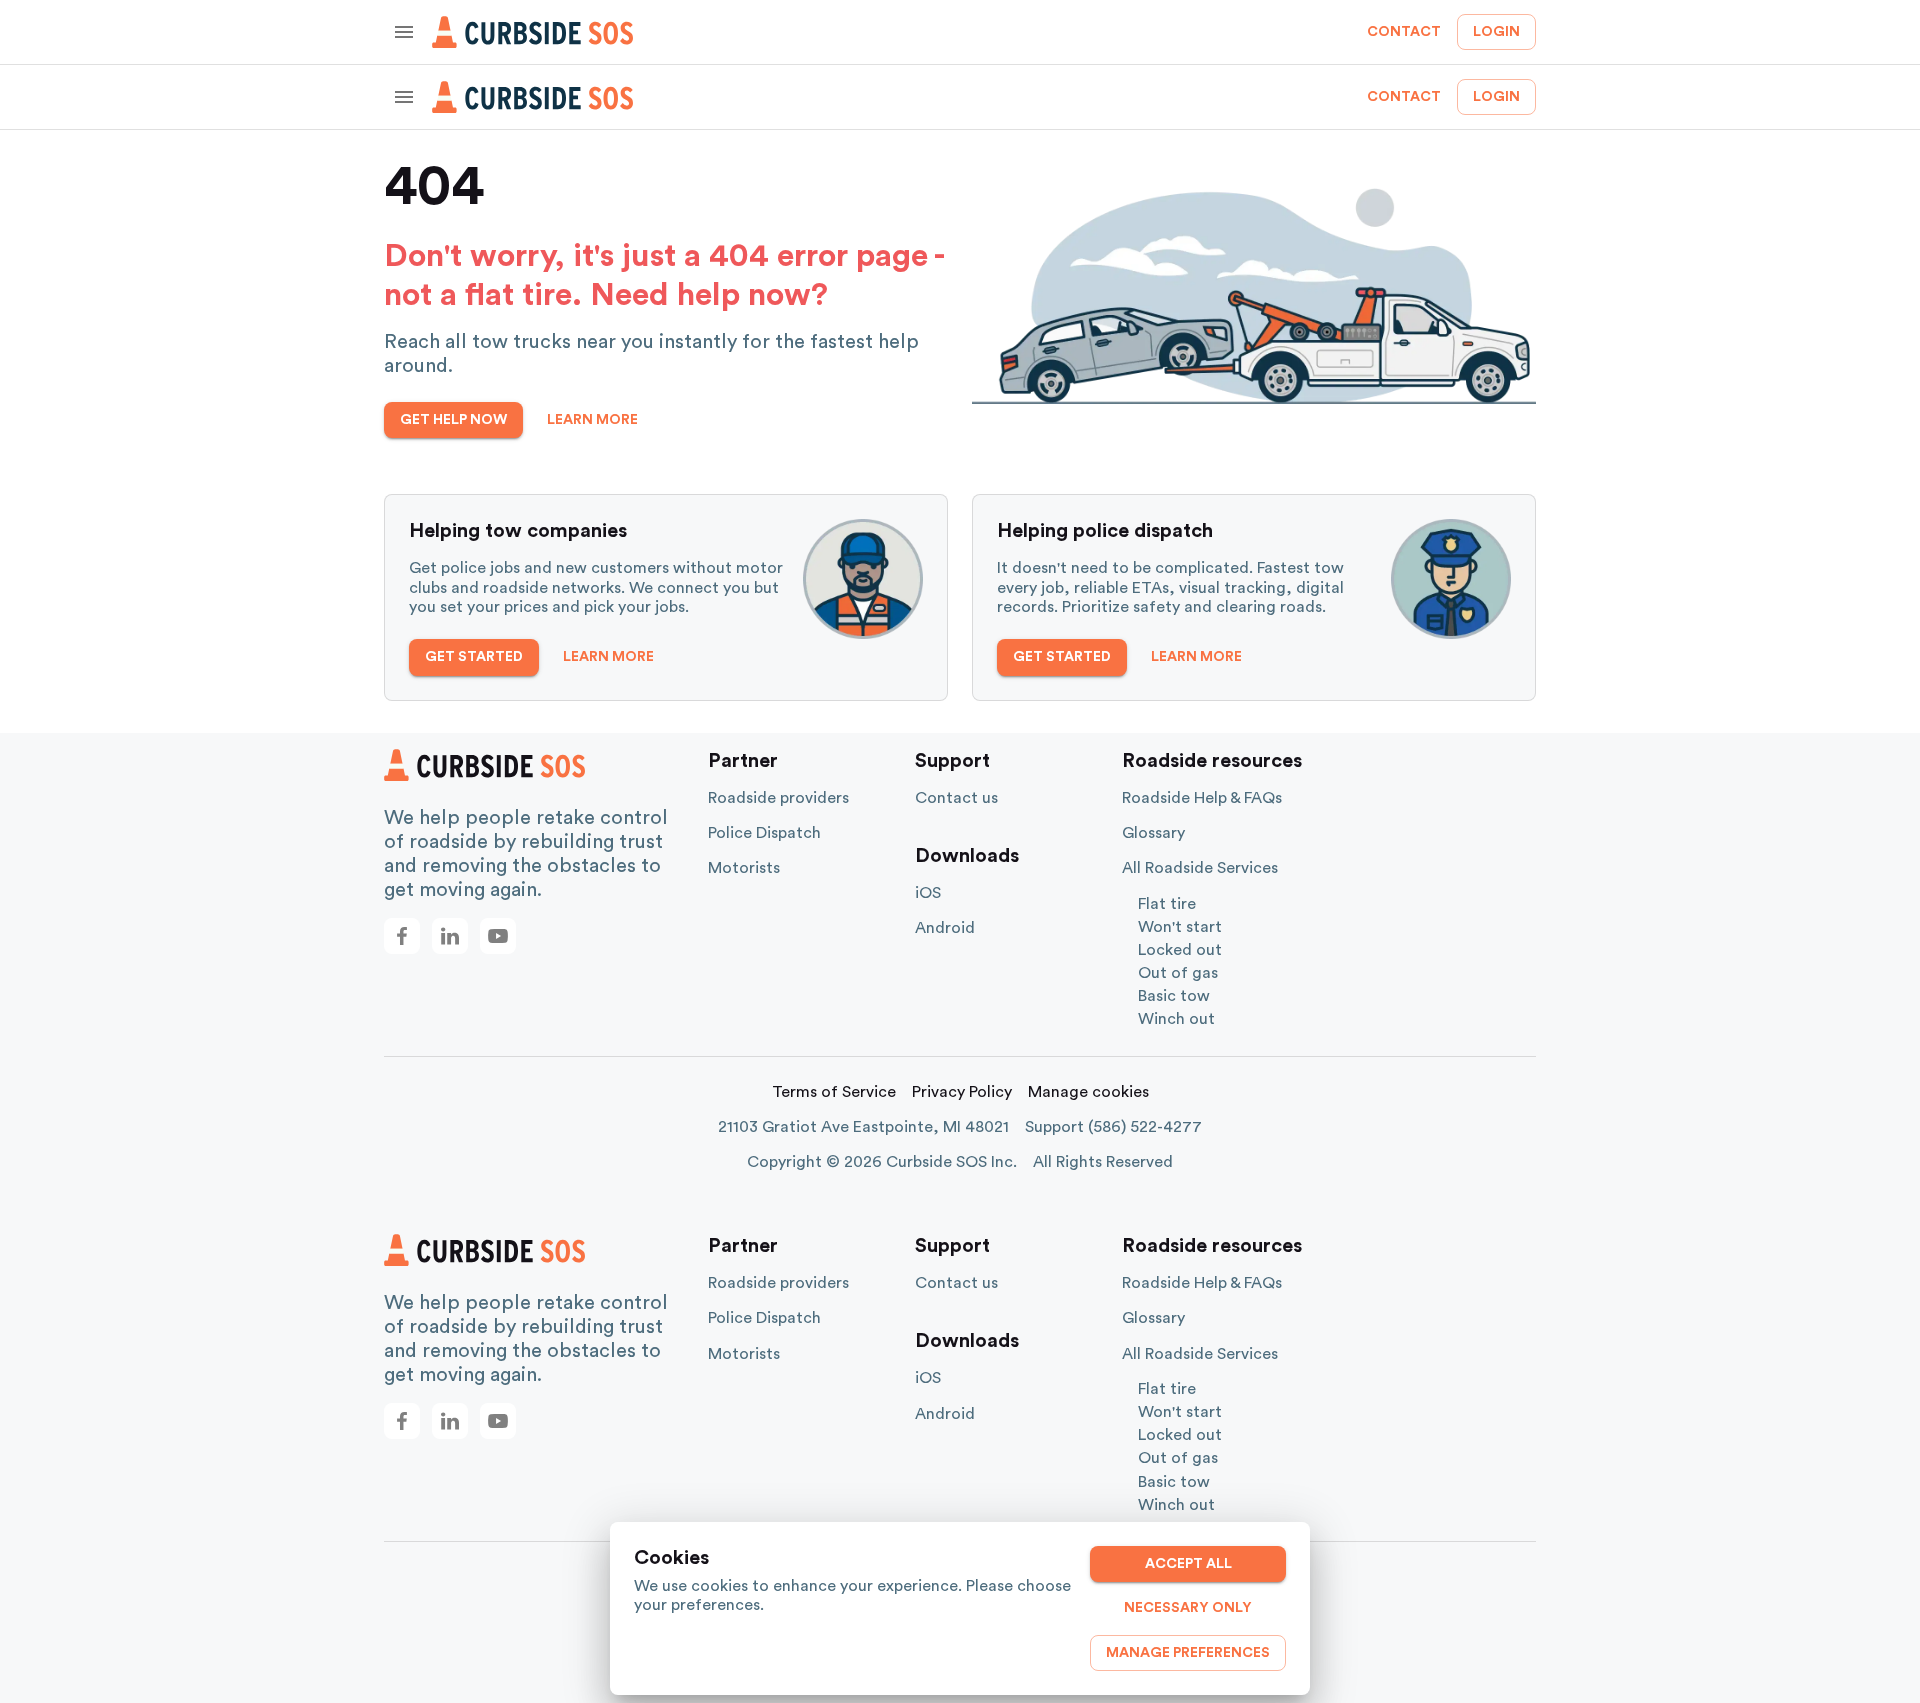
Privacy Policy (962, 1092)
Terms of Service (834, 1092)
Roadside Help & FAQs (1202, 798)
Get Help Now (453, 420)
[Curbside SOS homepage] (533, 32)
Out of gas (1178, 973)
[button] (402, 936)
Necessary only (1188, 1608)
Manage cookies (1088, 1092)
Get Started (474, 657)
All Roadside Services (1200, 868)
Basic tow (1174, 996)
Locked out (1180, 950)
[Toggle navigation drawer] (404, 32)
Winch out (1176, 1019)
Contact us (956, 798)
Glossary (1153, 833)
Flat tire (1167, 904)
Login (1496, 32)
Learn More (592, 420)
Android (945, 928)
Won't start (1180, 927)
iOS (928, 893)
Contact (1404, 32)
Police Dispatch (764, 833)
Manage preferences (1188, 1653)
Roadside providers (778, 798)
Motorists (744, 868)
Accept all (1188, 1564)
